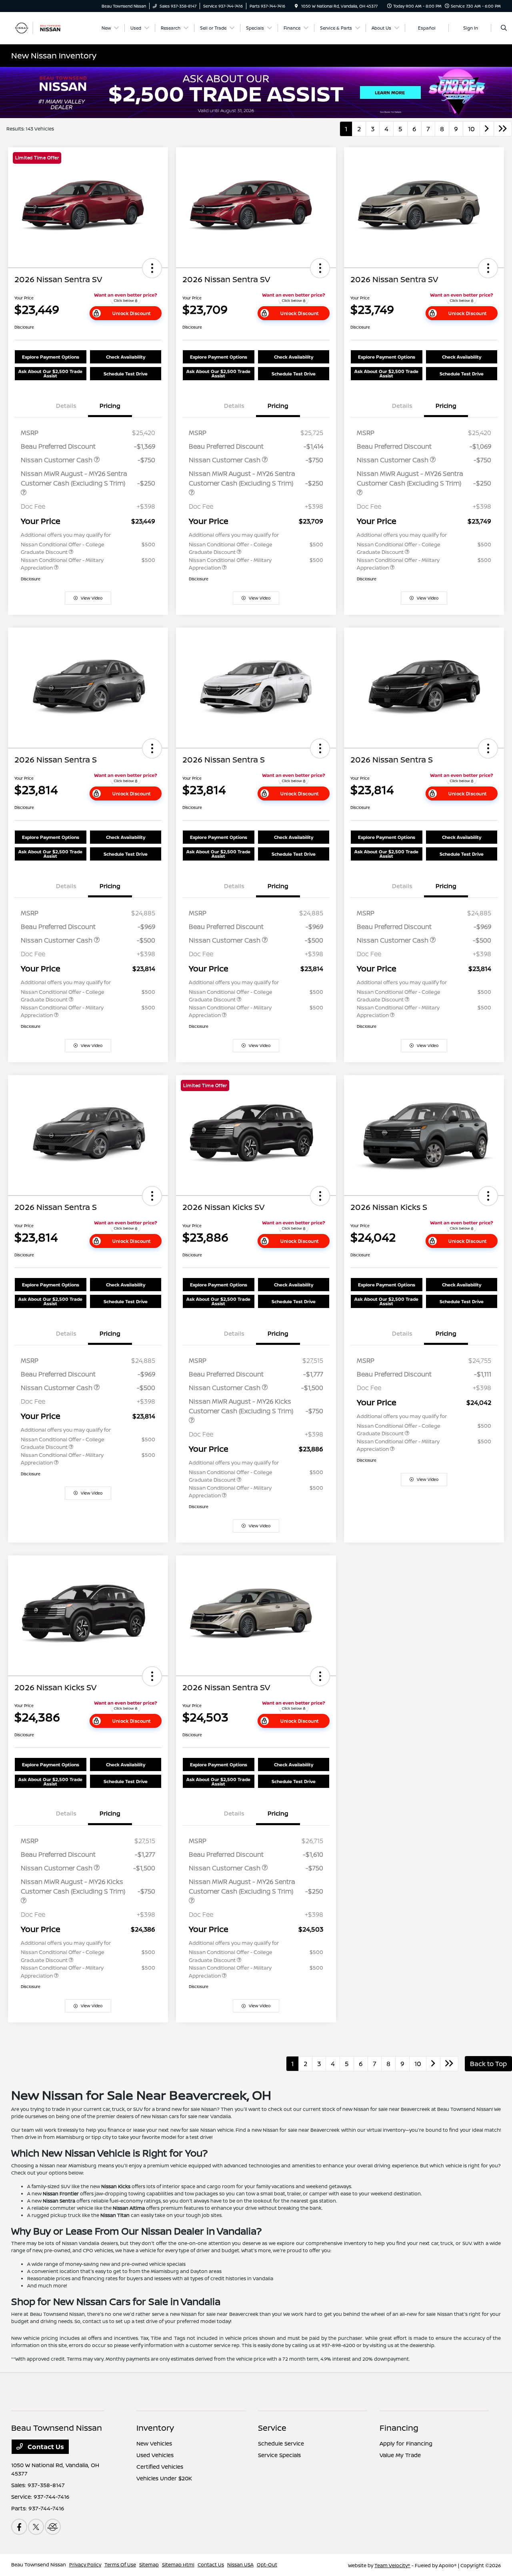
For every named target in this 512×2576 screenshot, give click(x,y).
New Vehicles (154, 2443)
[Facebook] (19, 2527)
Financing (399, 2428)
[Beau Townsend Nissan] (47, 27)
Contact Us (45, 2447)
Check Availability (126, 357)
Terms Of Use (120, 2565)
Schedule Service (281, 2443)
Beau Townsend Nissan (39, 2565)
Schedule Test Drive (126, 374)
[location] (296, 6)
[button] (152, 268)
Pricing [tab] (110, 406)
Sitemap (149, 2565)
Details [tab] (66, 406)
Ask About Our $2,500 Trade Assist (50, 373)
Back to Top (488, 2064)
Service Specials (279, 2455)
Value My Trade (400, 2455)
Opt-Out (267, 2565)
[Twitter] (36, 2527)
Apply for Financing (406, 2443)
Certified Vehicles (160, 2467)
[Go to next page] (487, 129)
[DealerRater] (53, 2527)
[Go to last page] (503, 129)
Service (272, 2428)
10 (471, 129)
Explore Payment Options (51, 357)
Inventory (155, 2428)
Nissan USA (240, 2565)
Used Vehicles (155, 2455)
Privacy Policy (85, 2565)
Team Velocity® (392, 2565)
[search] (504, 28)
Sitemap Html (178, 2565)
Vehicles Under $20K (164, 2478)
